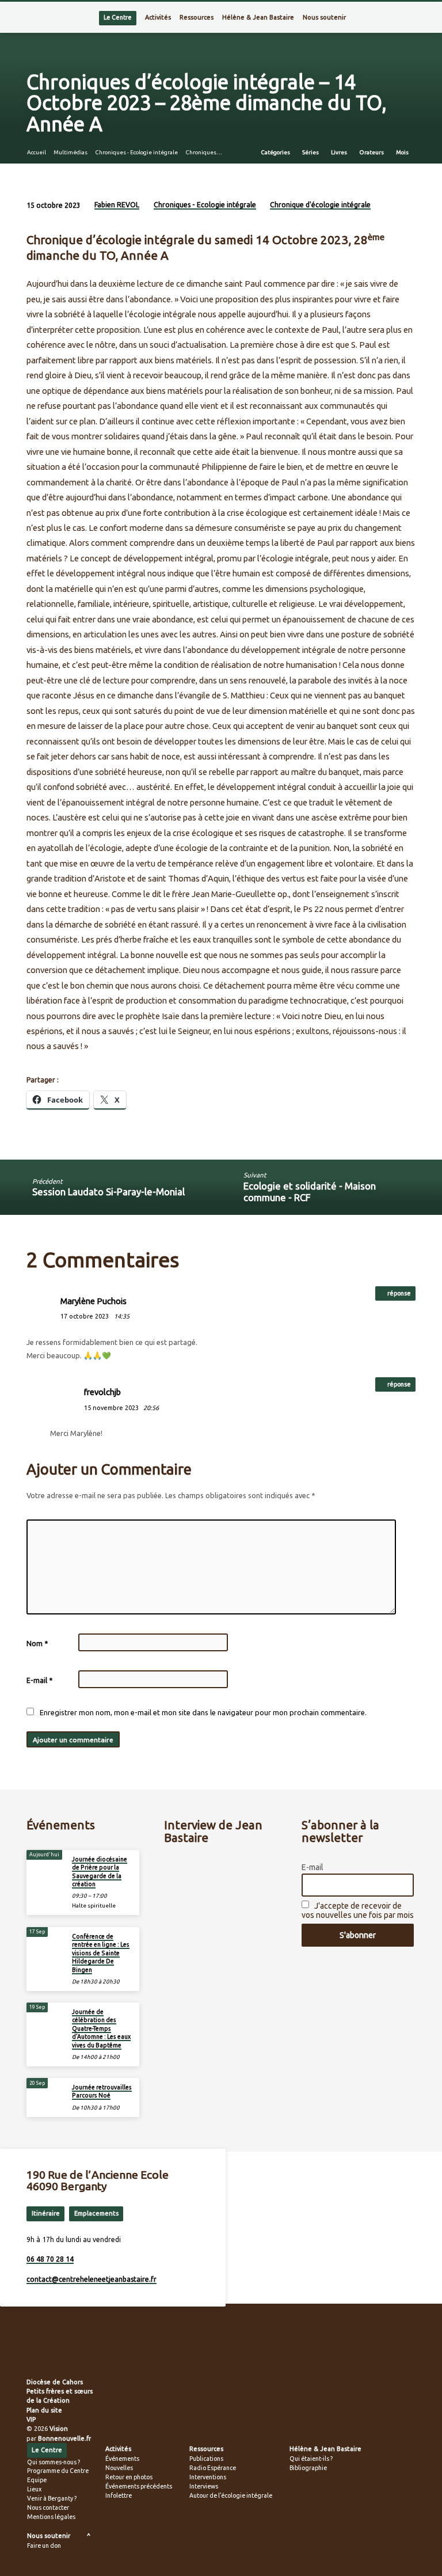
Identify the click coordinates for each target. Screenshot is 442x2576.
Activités (158, 17)
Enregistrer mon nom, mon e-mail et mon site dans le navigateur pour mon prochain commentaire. (203, 1712)
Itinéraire (46, 2213)
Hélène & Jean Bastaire (258, 17)
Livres (340, 152)
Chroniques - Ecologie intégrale (136, 152)
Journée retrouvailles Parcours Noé (102, 2091)
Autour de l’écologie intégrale (231, 2495)
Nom (37, 1644)
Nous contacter (48, 2507)
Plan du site (44, 2410)
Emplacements (96, 2213)
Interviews (204, 2486)
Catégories (276, 152)
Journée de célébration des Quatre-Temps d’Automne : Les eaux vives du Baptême (101, 2028)
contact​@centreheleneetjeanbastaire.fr (92, 2279)
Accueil (37, 152)
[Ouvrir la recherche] (412, 18)
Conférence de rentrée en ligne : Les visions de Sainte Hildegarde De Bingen (101, 1953)
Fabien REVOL (117, 205)
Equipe (37, 2480)
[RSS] (30, 2354)
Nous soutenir (324, 17)
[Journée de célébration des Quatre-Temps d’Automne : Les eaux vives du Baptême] (46, 2016)
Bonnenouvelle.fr (64, 2438)
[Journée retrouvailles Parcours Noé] (46, 2091)
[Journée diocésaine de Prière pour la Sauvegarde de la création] (46, 1863)
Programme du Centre (58, 2471)
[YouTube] (68, 2354)
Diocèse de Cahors (55, 2382)
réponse (399, 1293)
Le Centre (118, 17)
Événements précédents (139, 2486)
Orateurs (372, 152)
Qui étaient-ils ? (311, 2459)
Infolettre (119, 2495)
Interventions (208, 2477)
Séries (311, 152)
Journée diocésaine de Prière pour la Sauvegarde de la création (100, 1872)
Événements (122, 2459)
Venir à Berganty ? (52, 2498)
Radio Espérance (213, 2468)
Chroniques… (204, 152)
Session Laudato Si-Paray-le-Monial (108, 1192)
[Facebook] (41, 2354)
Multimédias (71, 152)
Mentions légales (51, 2517)
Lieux (34, 2489)
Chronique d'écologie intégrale (320, 205)
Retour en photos (129, 2477)
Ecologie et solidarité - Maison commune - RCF (310, 1192)
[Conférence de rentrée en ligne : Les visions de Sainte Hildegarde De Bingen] (46, 1940)
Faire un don (44, 2545)
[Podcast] (80, 2354)
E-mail (39, 1680)
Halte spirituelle (94, 1906)
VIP (31, 2419)
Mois (403, 152)
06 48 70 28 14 (50, 2259)
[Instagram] (55, 2354)
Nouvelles (119, 2468)
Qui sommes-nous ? (54, 2462)
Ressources (197, 17)
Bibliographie (308, 2468)
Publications (206, 2459)
